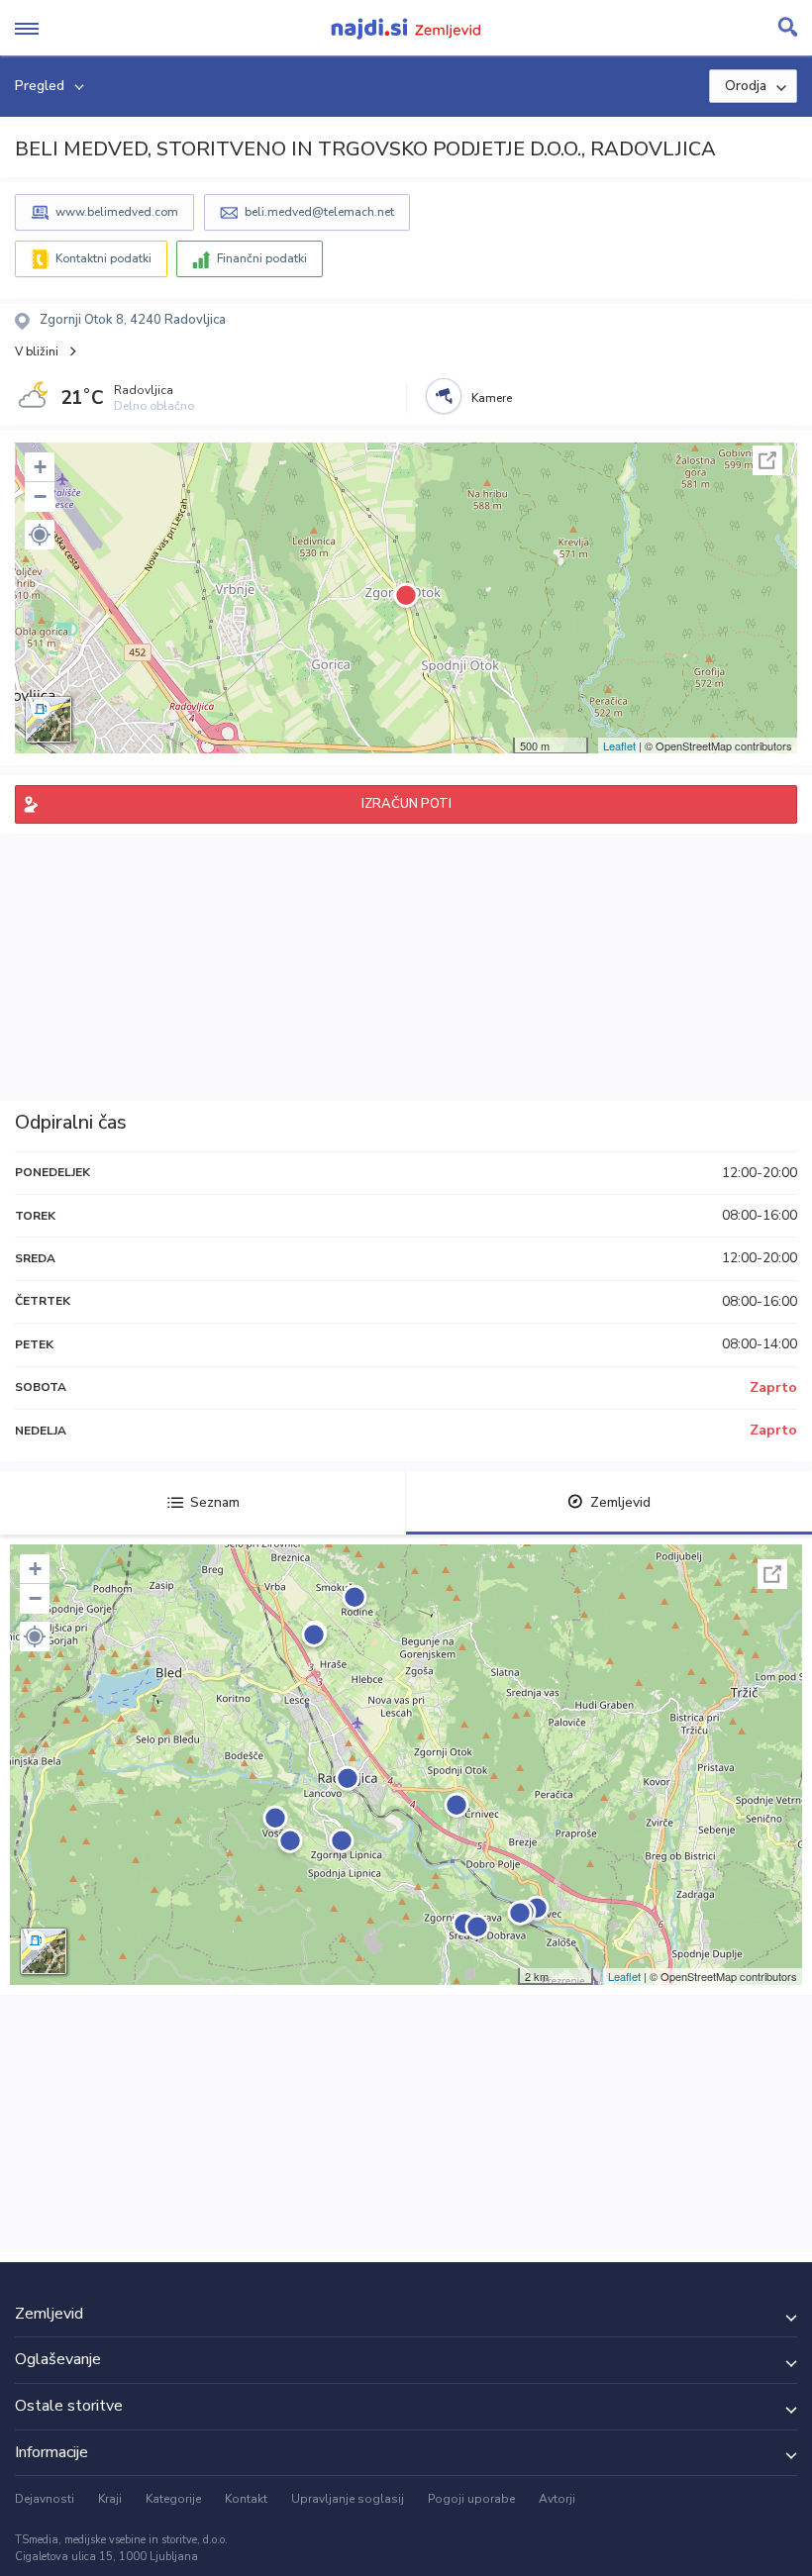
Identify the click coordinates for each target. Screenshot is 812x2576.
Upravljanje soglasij (348, 2499)
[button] (40, 535)
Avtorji (557, 2499)
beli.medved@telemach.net (319, 212)
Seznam (215, 1502)
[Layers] (49, 720)
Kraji (110, 2499)
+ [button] (40, 467)
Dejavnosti (45, 2499)
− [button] (40, 496)
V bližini (37, 351)
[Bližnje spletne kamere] (444, 396)
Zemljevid (620, 1502)
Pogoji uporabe (471, 2499)
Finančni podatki (262, 258)
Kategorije (173, 2499)
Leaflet (619, 745)
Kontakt (246, 2499)
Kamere (492, 398)
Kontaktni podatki (103, 258)
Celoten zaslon (767, 460)
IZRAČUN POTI (406, 804)
